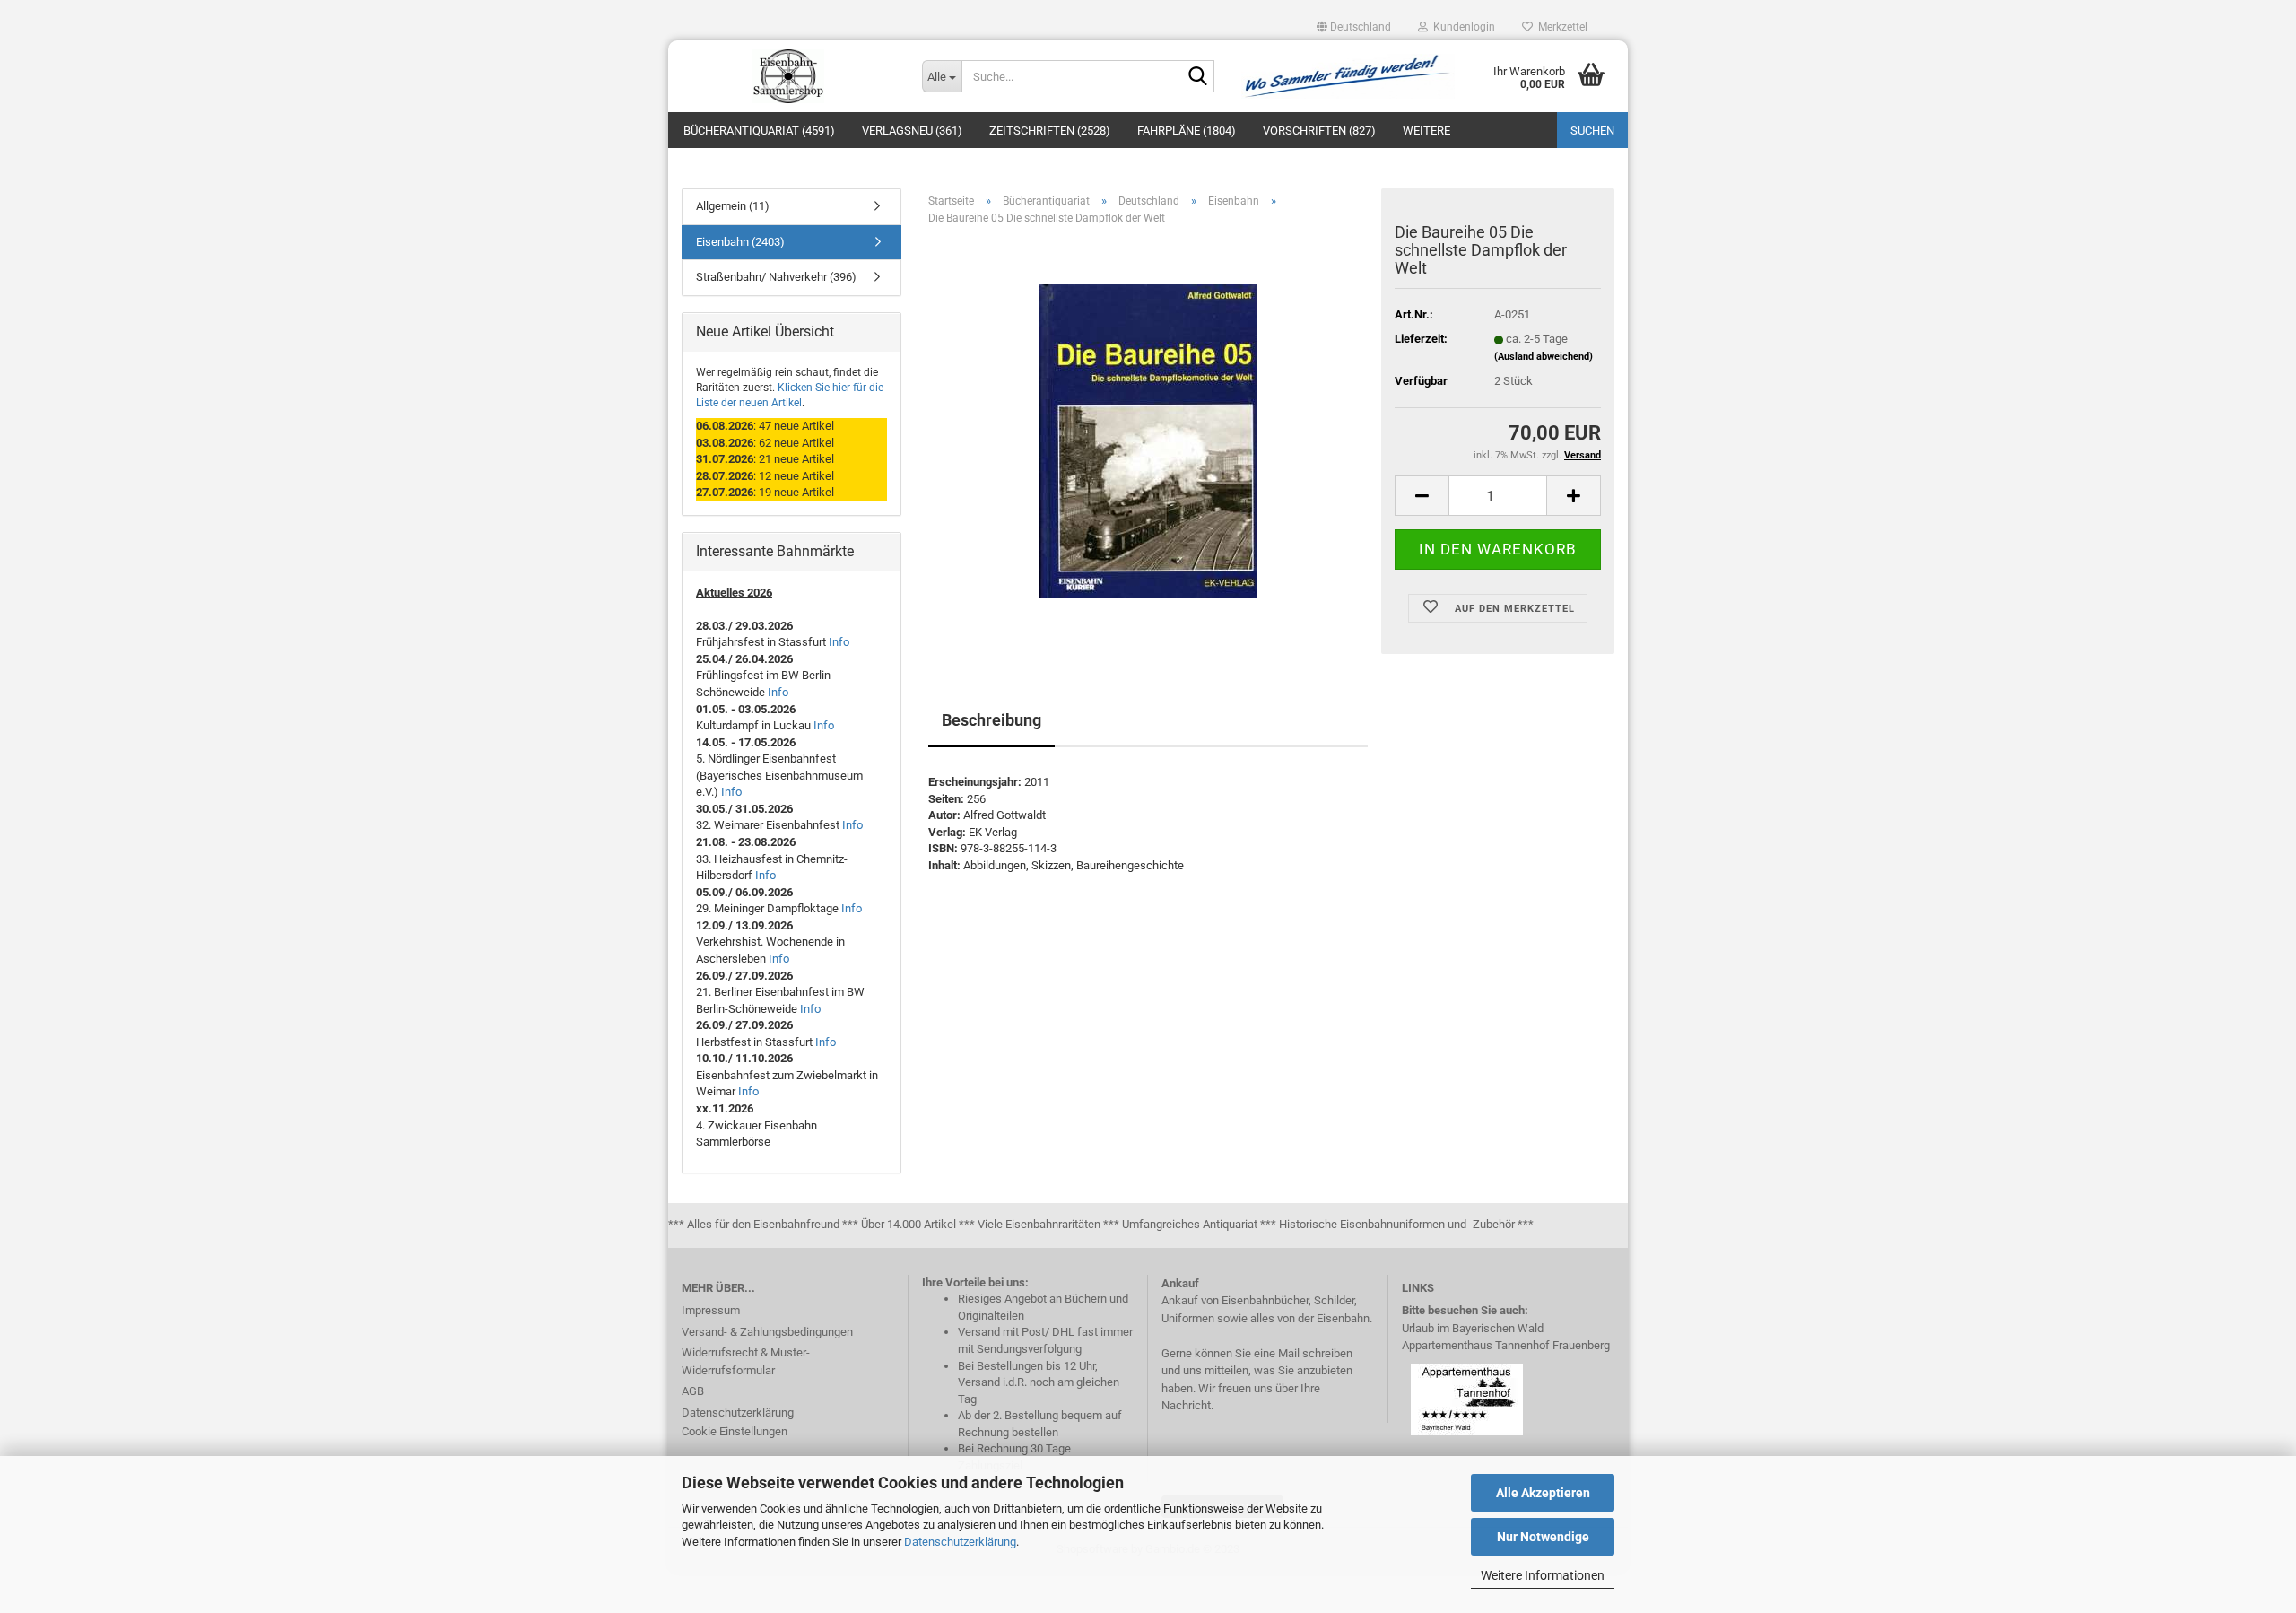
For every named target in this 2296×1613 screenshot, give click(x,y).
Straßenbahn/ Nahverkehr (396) (776, 277)
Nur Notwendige (1543, 1537)
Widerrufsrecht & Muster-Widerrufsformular (746, 1361)
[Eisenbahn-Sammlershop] (788, 76)
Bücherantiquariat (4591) (759, 131)
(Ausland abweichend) (1544, 357)
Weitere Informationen (1543, 1575)
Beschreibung (991, 720)
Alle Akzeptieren (1543, 1493)
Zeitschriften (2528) (1050, 131)
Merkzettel (1560, 27)
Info (839, 642)
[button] (1354, 27)
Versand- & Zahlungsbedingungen (767, 1332)
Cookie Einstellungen (735, 1431)
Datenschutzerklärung (960, 1542)
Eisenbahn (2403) (740, 242)
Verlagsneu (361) (912, 131)
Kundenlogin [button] (1461, 27)
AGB (693, 1391)
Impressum (711, 1310)
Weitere (1426, 131)
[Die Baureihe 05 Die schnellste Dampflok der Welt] (1148, 441)
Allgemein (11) (733, 206)
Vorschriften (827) (1319, 131)
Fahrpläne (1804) (1187, 131)
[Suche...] (1197, 77)
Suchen (1592, 131)
